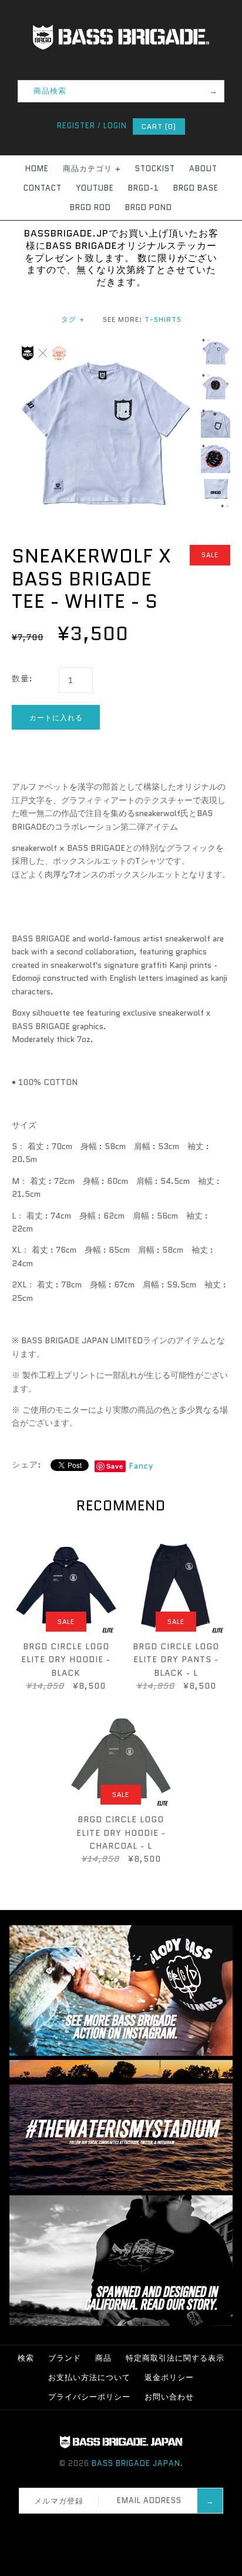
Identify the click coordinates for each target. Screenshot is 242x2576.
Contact (43, 188)
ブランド (65, 2358)
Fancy (141, 1466)
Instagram (125, 2528)
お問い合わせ (169, 2397)
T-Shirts (163, 319)
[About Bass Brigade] (121, 2323)
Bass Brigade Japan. (137, 2463)
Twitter (110, 2528)
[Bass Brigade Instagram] (121, 2053)
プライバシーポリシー (89, 2397)
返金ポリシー (169, 2377)
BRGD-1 (144, 188)
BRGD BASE (196, 188)
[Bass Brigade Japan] (121, 6)
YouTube (95, 188)
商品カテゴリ (92, 169)
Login (115, 126)
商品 (103, 2358)
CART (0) (159, 126)
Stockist (155, 169)
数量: (22, 678)
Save (115, 1466)
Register (76, 126)
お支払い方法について (89, 2377)
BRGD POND (149, 207)
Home (37, 169)
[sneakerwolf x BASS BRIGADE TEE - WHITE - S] (103, 344)
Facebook (95, 2528)
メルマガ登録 (59, 2501)
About (203, 169)
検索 (26, 2358)
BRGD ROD (90, 207)
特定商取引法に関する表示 (175, 2358)
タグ (73, 319)
